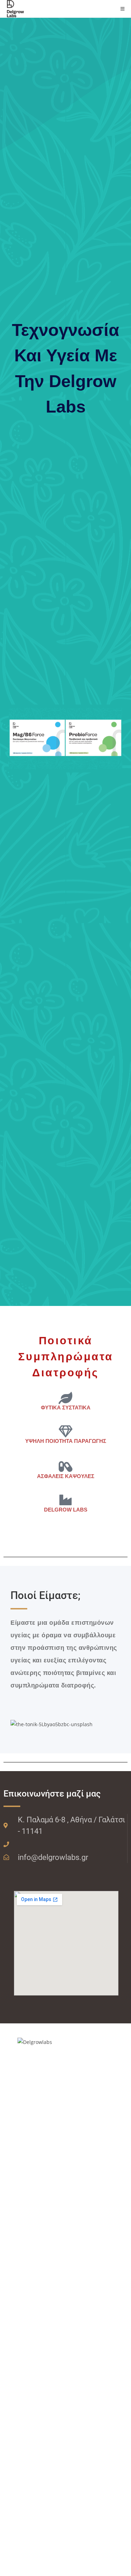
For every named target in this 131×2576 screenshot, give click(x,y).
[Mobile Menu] (123, 9)
